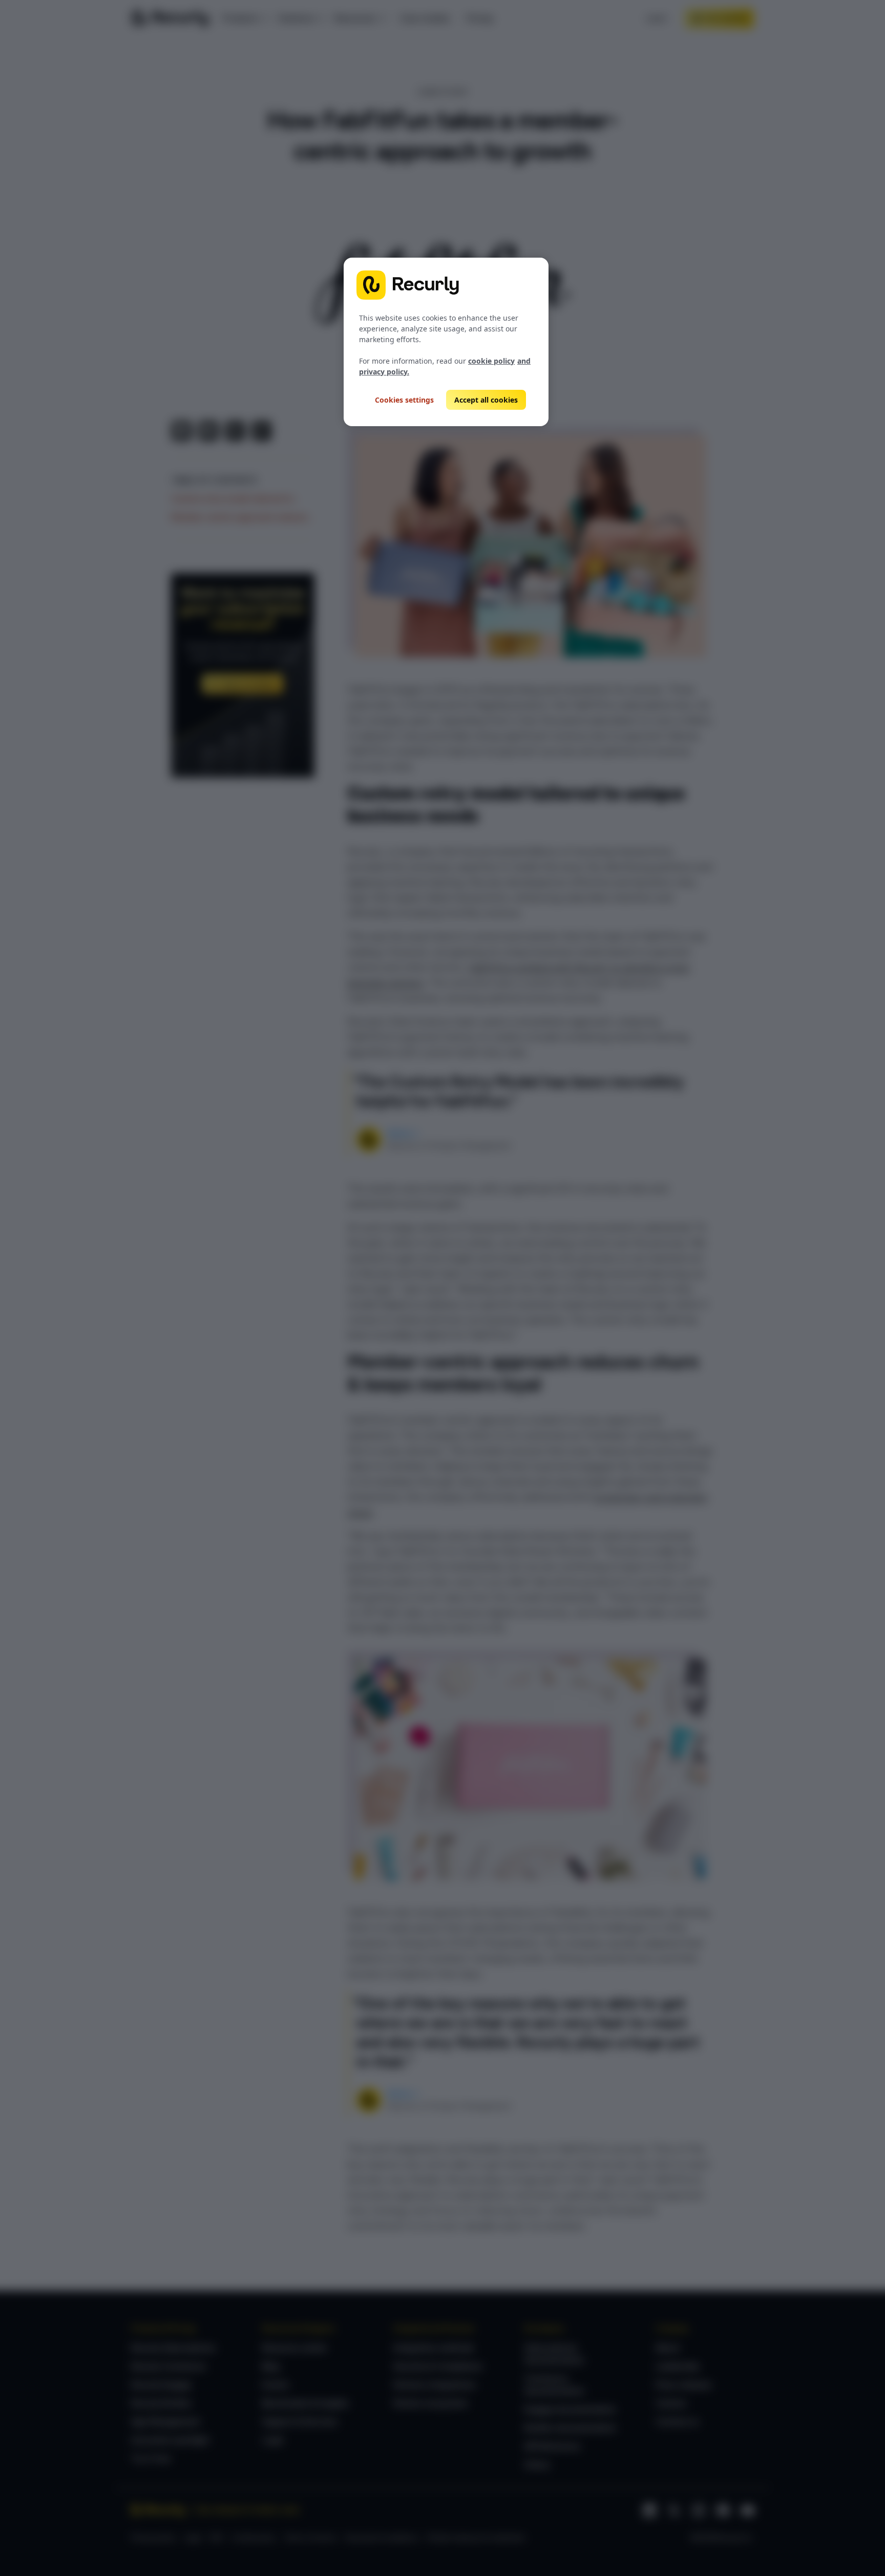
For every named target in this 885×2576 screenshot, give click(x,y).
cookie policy (491, 361)
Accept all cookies (486, 400)
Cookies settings (404, 400)
